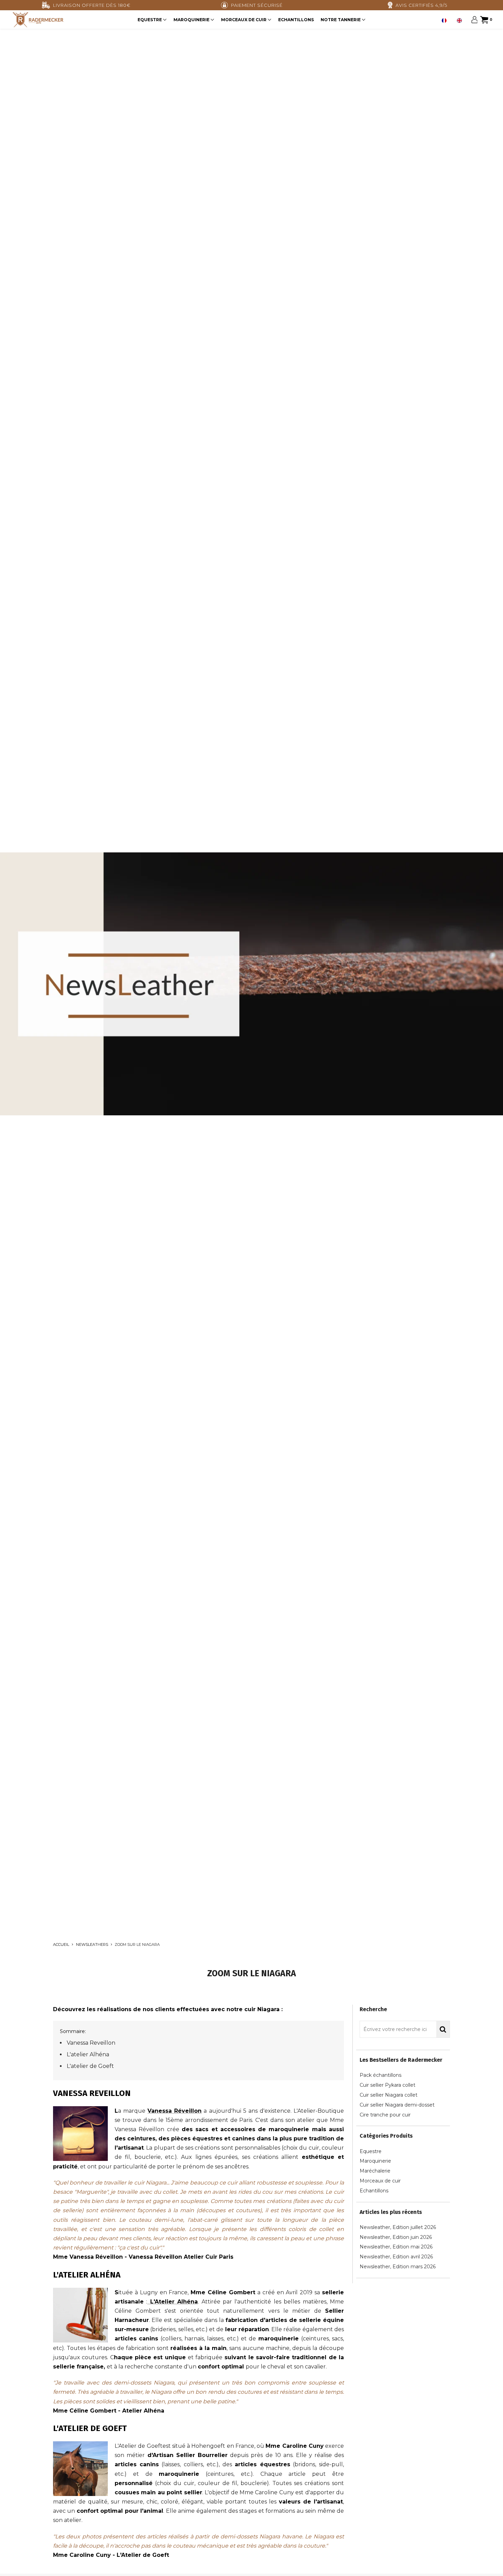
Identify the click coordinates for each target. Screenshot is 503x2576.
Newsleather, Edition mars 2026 (398, 2267)
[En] (461, 21)
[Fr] (446, 21)
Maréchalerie (375, 2171)
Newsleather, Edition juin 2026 (396, 2237)
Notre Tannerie (341, 20)
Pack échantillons (381, 2075)
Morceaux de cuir (244, 20)
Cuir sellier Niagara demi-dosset (397, 2105)
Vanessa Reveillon (91, 2043)
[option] (461, 21)
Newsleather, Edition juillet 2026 (398, 2227)
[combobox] (446, 21)
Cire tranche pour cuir (385, 2115)
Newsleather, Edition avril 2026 (396, 2257)
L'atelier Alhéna (88, 2054)
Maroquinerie (192, 20)
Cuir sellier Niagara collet (389, 2095)
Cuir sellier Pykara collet (388, 2085)
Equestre (150, 20)
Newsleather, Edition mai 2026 (396, 2247)
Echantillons (296, 20)
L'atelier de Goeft (90, 2066)
